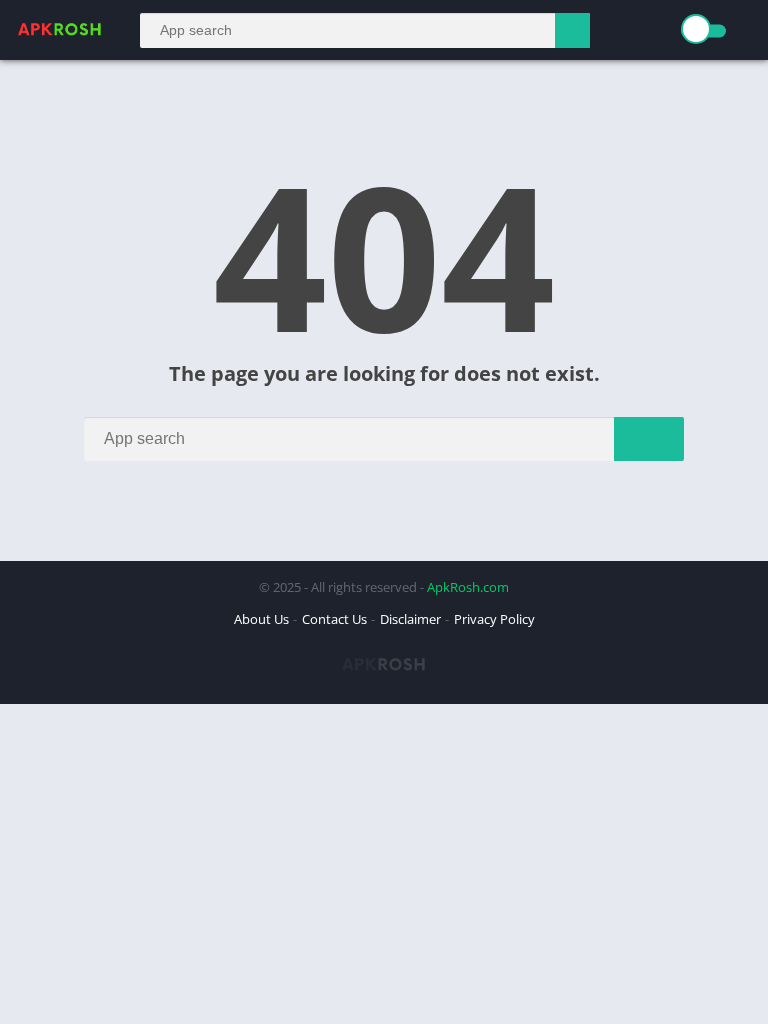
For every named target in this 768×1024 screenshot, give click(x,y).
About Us (261, 619)
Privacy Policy (494, 619)
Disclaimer (410, 619)
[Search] (572, 30)
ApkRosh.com (468, 587)
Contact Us (334, 619)
